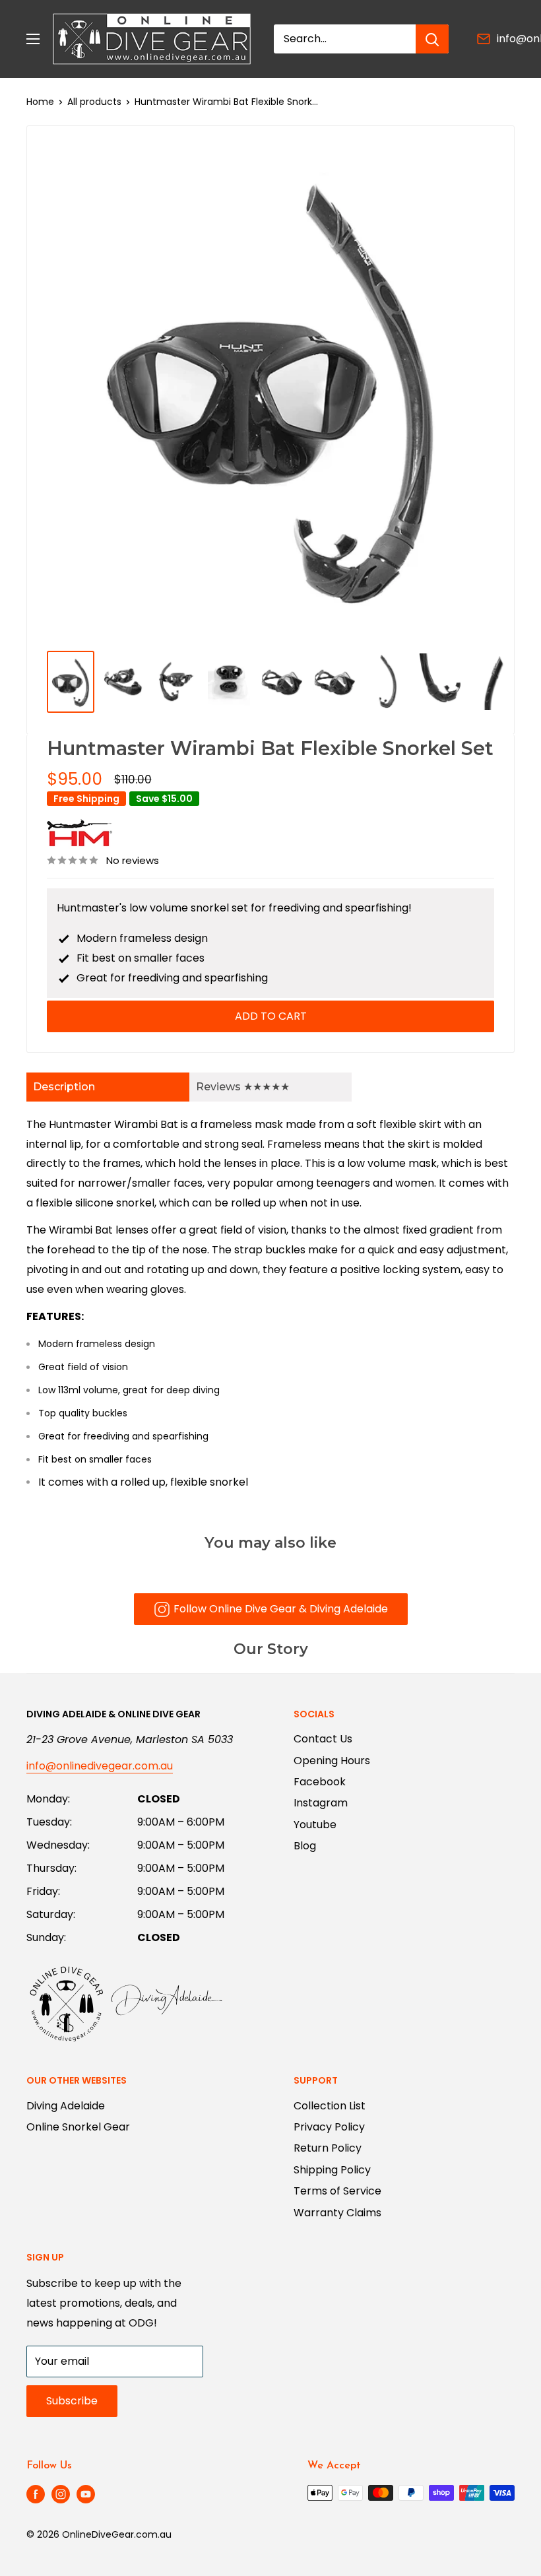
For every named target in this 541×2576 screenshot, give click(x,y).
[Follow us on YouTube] (86, 2494)
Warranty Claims (337, 2213)
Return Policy (328, 2148)
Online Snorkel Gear (78, 2127)
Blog (305, 1846)
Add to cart (271, 1016)
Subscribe (72, 2401)
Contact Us (323, 1739)
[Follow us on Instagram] (61, 2494)
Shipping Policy (332, 2170)
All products (94, 102)
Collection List (330, 2106)
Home (40, 102)
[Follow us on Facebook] (36, 2494)
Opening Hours (332, 1761)
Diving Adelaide (66, 2106)
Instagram (321, 1803)
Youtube (315, 1825)
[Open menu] (33, 39)
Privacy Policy (329, 2127)
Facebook (320, 1782)
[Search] (432, 39)
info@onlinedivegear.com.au (100, 1766)
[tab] (108, 1087)
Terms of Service (337, 2191)
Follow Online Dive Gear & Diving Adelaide (281, 1609)
